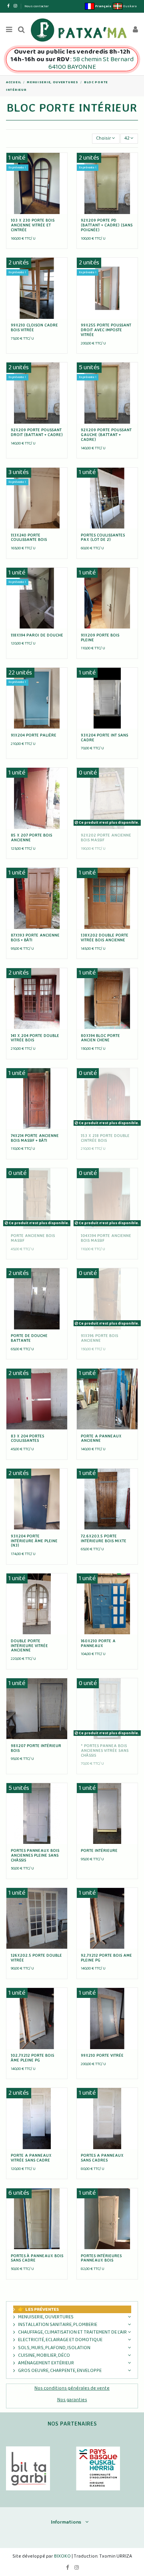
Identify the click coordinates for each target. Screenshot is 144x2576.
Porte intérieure (99, 1850)
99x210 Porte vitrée (102, 2055)
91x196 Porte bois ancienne (99, 1338)
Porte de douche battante (29, 1338)
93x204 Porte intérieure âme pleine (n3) (34, 1541)
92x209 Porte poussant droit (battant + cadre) (37, 432)
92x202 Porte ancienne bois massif (106, 837)
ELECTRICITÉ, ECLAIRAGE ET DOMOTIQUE (60, 2340)
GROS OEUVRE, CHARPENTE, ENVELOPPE (60, 2371)
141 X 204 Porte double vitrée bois (35, 1038)
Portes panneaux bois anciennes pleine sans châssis (35, 1855)
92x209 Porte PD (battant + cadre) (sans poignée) (107, 225)
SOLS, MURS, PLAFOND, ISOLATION (54, 2348)
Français (103, 6)
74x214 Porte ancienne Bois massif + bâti (35, 1138)
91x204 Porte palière (34, 735)
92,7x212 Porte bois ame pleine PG (106, 1958)
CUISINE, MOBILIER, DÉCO (44, 2355)
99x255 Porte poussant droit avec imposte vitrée (106, 330)
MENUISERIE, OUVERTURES (46, 2317)
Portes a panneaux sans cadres (102, 2158)
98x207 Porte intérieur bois (36, 1748)
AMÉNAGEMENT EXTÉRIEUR (46, 2363)
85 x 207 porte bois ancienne (31, 837)
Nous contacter (37, 6)
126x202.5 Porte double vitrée (36, 1958)
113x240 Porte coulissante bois (29, 537)
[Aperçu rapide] (37, 212)
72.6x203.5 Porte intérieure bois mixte (104, 1538)
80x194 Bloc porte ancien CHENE (100, 1038)
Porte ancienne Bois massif (33, 1238)
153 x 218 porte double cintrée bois (105, 1138)
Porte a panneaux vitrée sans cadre (31, 2158)
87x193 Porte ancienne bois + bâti (35, 937)
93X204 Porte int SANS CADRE (104, 737)
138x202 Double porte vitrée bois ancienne (105, 937)
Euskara (129, 6)
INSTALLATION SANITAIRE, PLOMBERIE (58, 2325)
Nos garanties (72, 2400)
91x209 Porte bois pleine (100, 637)
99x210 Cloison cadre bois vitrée (34, 327)
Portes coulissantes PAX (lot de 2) (103, 537)
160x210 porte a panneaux (98, 1643)
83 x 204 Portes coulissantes (27, 1438)
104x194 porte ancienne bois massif (106, 1238)
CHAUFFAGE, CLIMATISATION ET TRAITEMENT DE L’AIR (72, 2332)
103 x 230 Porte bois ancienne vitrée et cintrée (33, 225)
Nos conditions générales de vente (72, 2388)
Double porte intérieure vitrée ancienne (29, 1645)
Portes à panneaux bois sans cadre (37, 2258)
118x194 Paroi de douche (37, 635)
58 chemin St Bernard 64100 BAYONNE (91, 63)
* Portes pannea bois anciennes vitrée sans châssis (105, 1750)
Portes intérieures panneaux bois (101, 2258)
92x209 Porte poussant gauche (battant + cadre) (106, 434)
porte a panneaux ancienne (101, 1438)
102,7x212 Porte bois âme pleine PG (32, 2058)
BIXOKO (63, 2556)
